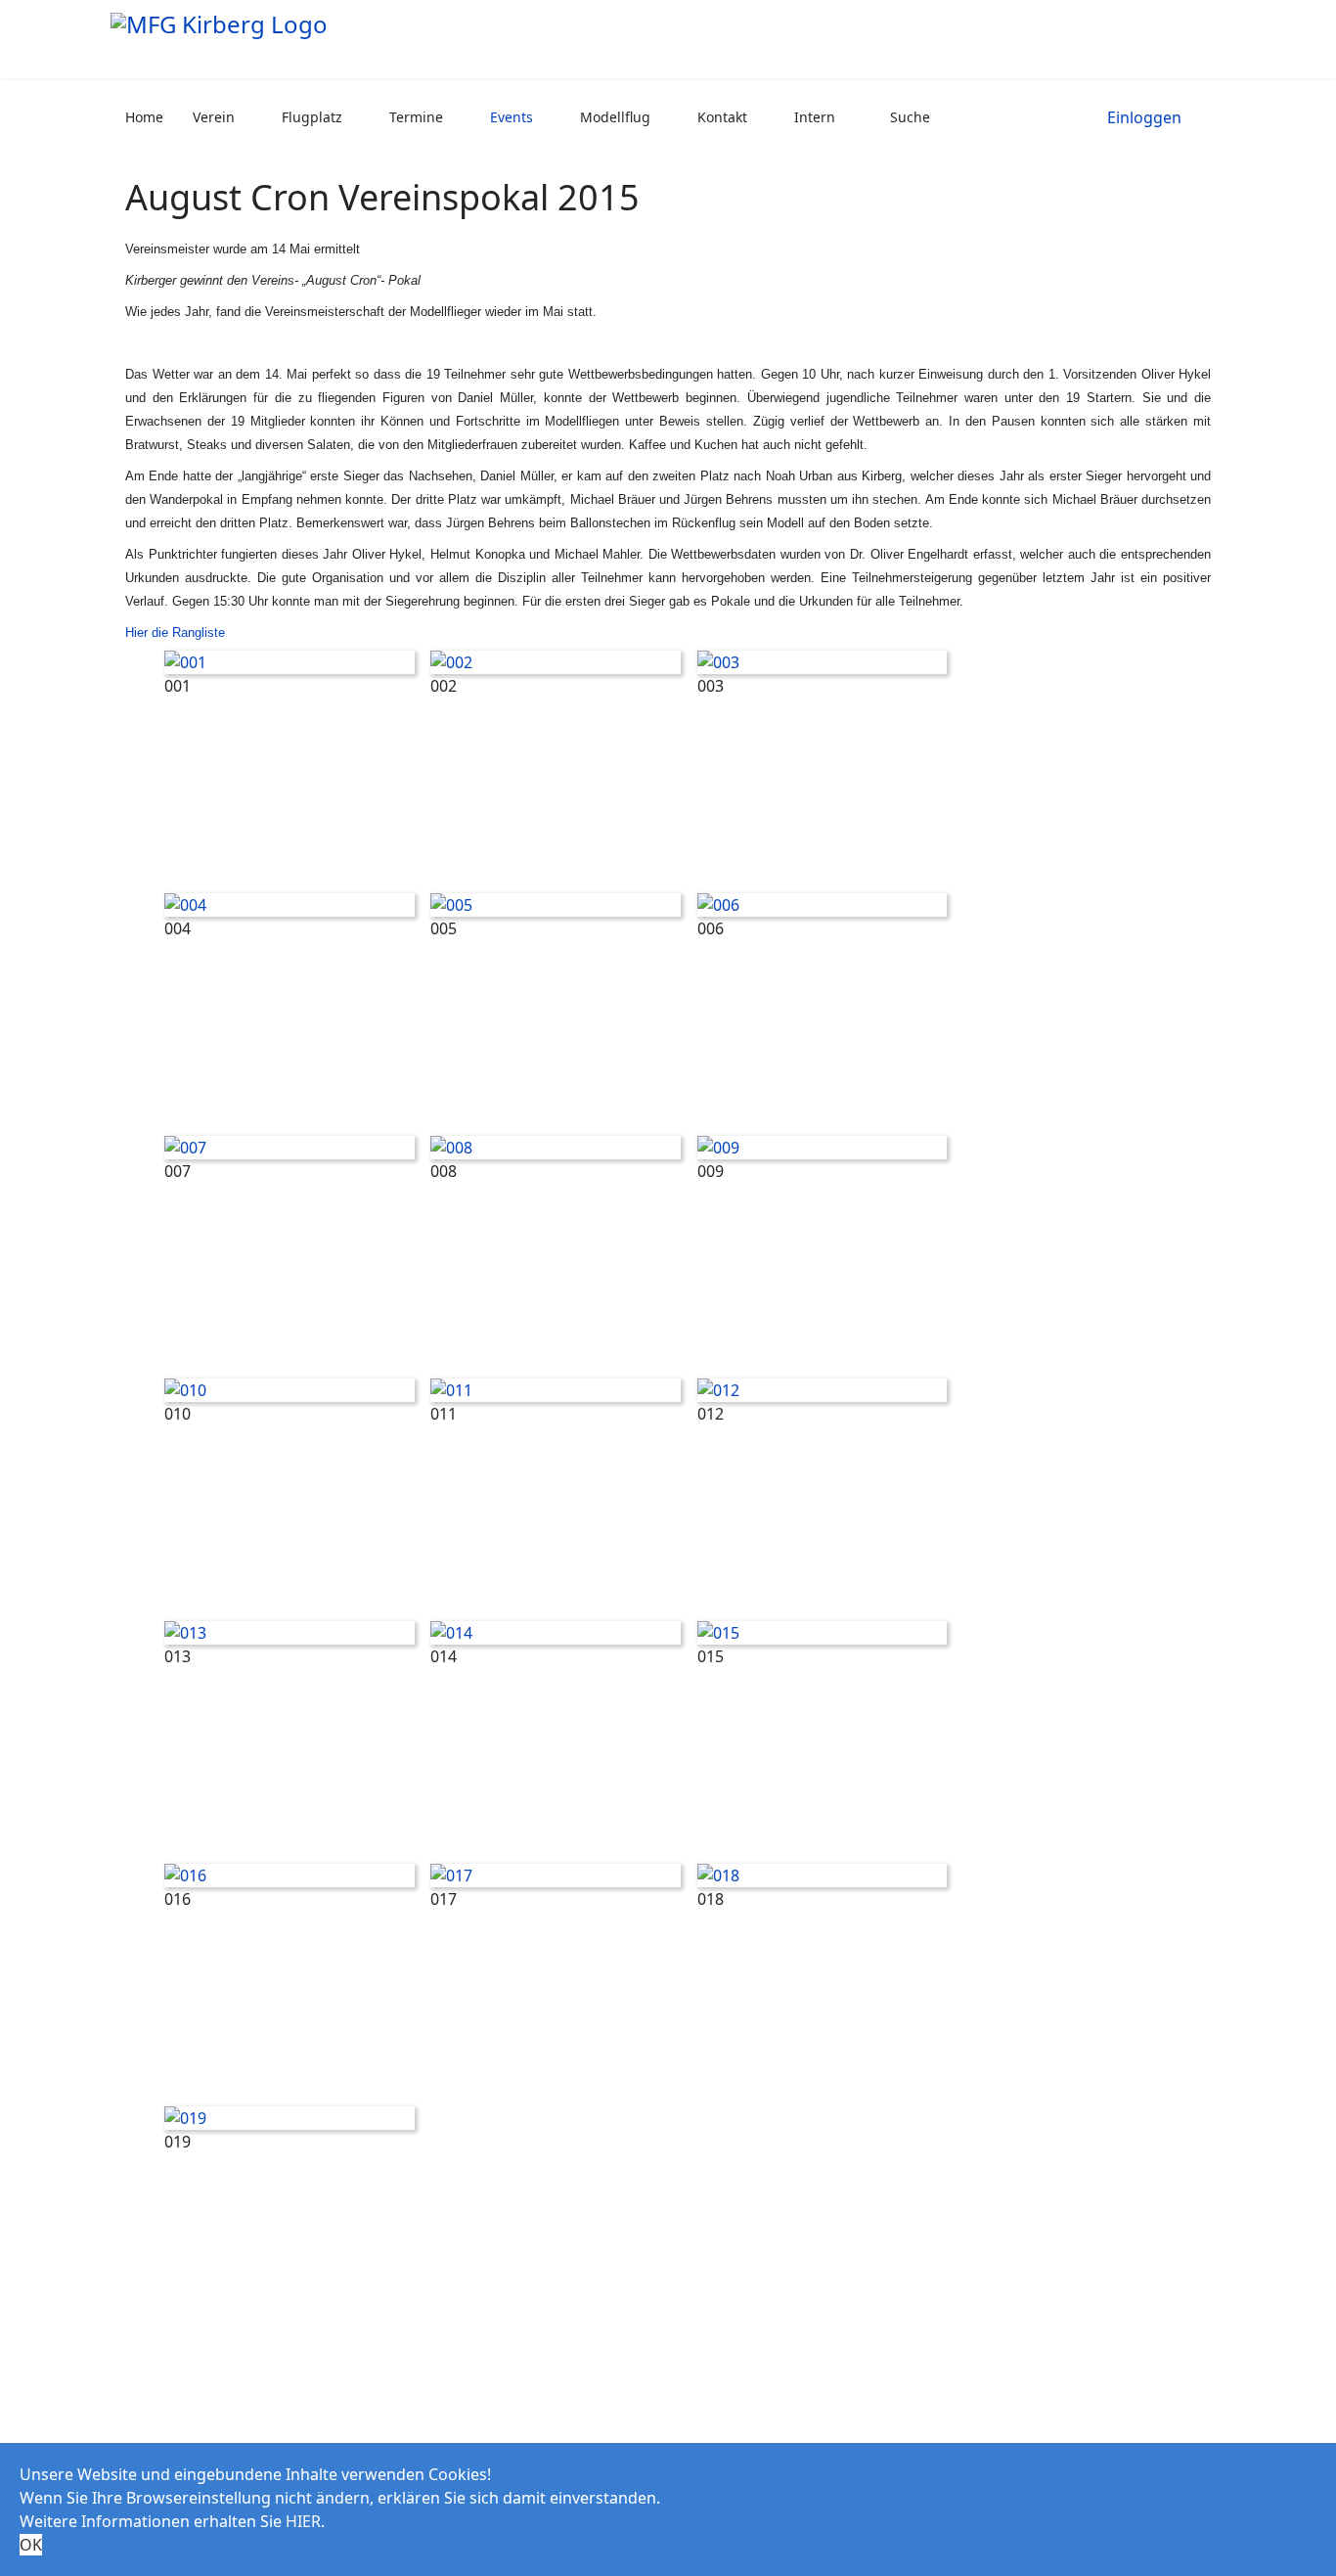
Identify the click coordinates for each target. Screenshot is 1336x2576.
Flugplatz (312, 117)
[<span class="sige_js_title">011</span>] (556, 1390)
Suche (910, 117)
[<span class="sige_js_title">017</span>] (556, 1876)
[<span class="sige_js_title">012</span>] (823, 1390)
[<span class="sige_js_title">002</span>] (556, 662)
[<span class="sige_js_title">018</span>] (823, 1876)
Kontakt (722, 117)
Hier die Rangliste (175, 633)
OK (31, 2545)
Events (512, 117)
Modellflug (615, 117)
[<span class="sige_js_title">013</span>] (289, 1633)
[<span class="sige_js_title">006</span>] (823, 905)
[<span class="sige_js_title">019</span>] (289, 2118)
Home (144, 117)
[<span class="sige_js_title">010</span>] (289, 1390)
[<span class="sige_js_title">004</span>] (289, 905)
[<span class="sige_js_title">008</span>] (556, 1148)
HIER (303, 2521)
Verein (214, 117)
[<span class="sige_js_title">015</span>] (823, 1633)
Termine (416, 117)
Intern (815, 117)
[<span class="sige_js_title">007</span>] (289, 1148)
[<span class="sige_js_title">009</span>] (823, 1148)
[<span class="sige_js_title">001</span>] (289, 662)
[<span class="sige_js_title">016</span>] (289, 1876)
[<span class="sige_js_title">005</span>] (556, 905)
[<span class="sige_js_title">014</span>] (556, 1633)
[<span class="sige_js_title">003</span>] (823, 662)
